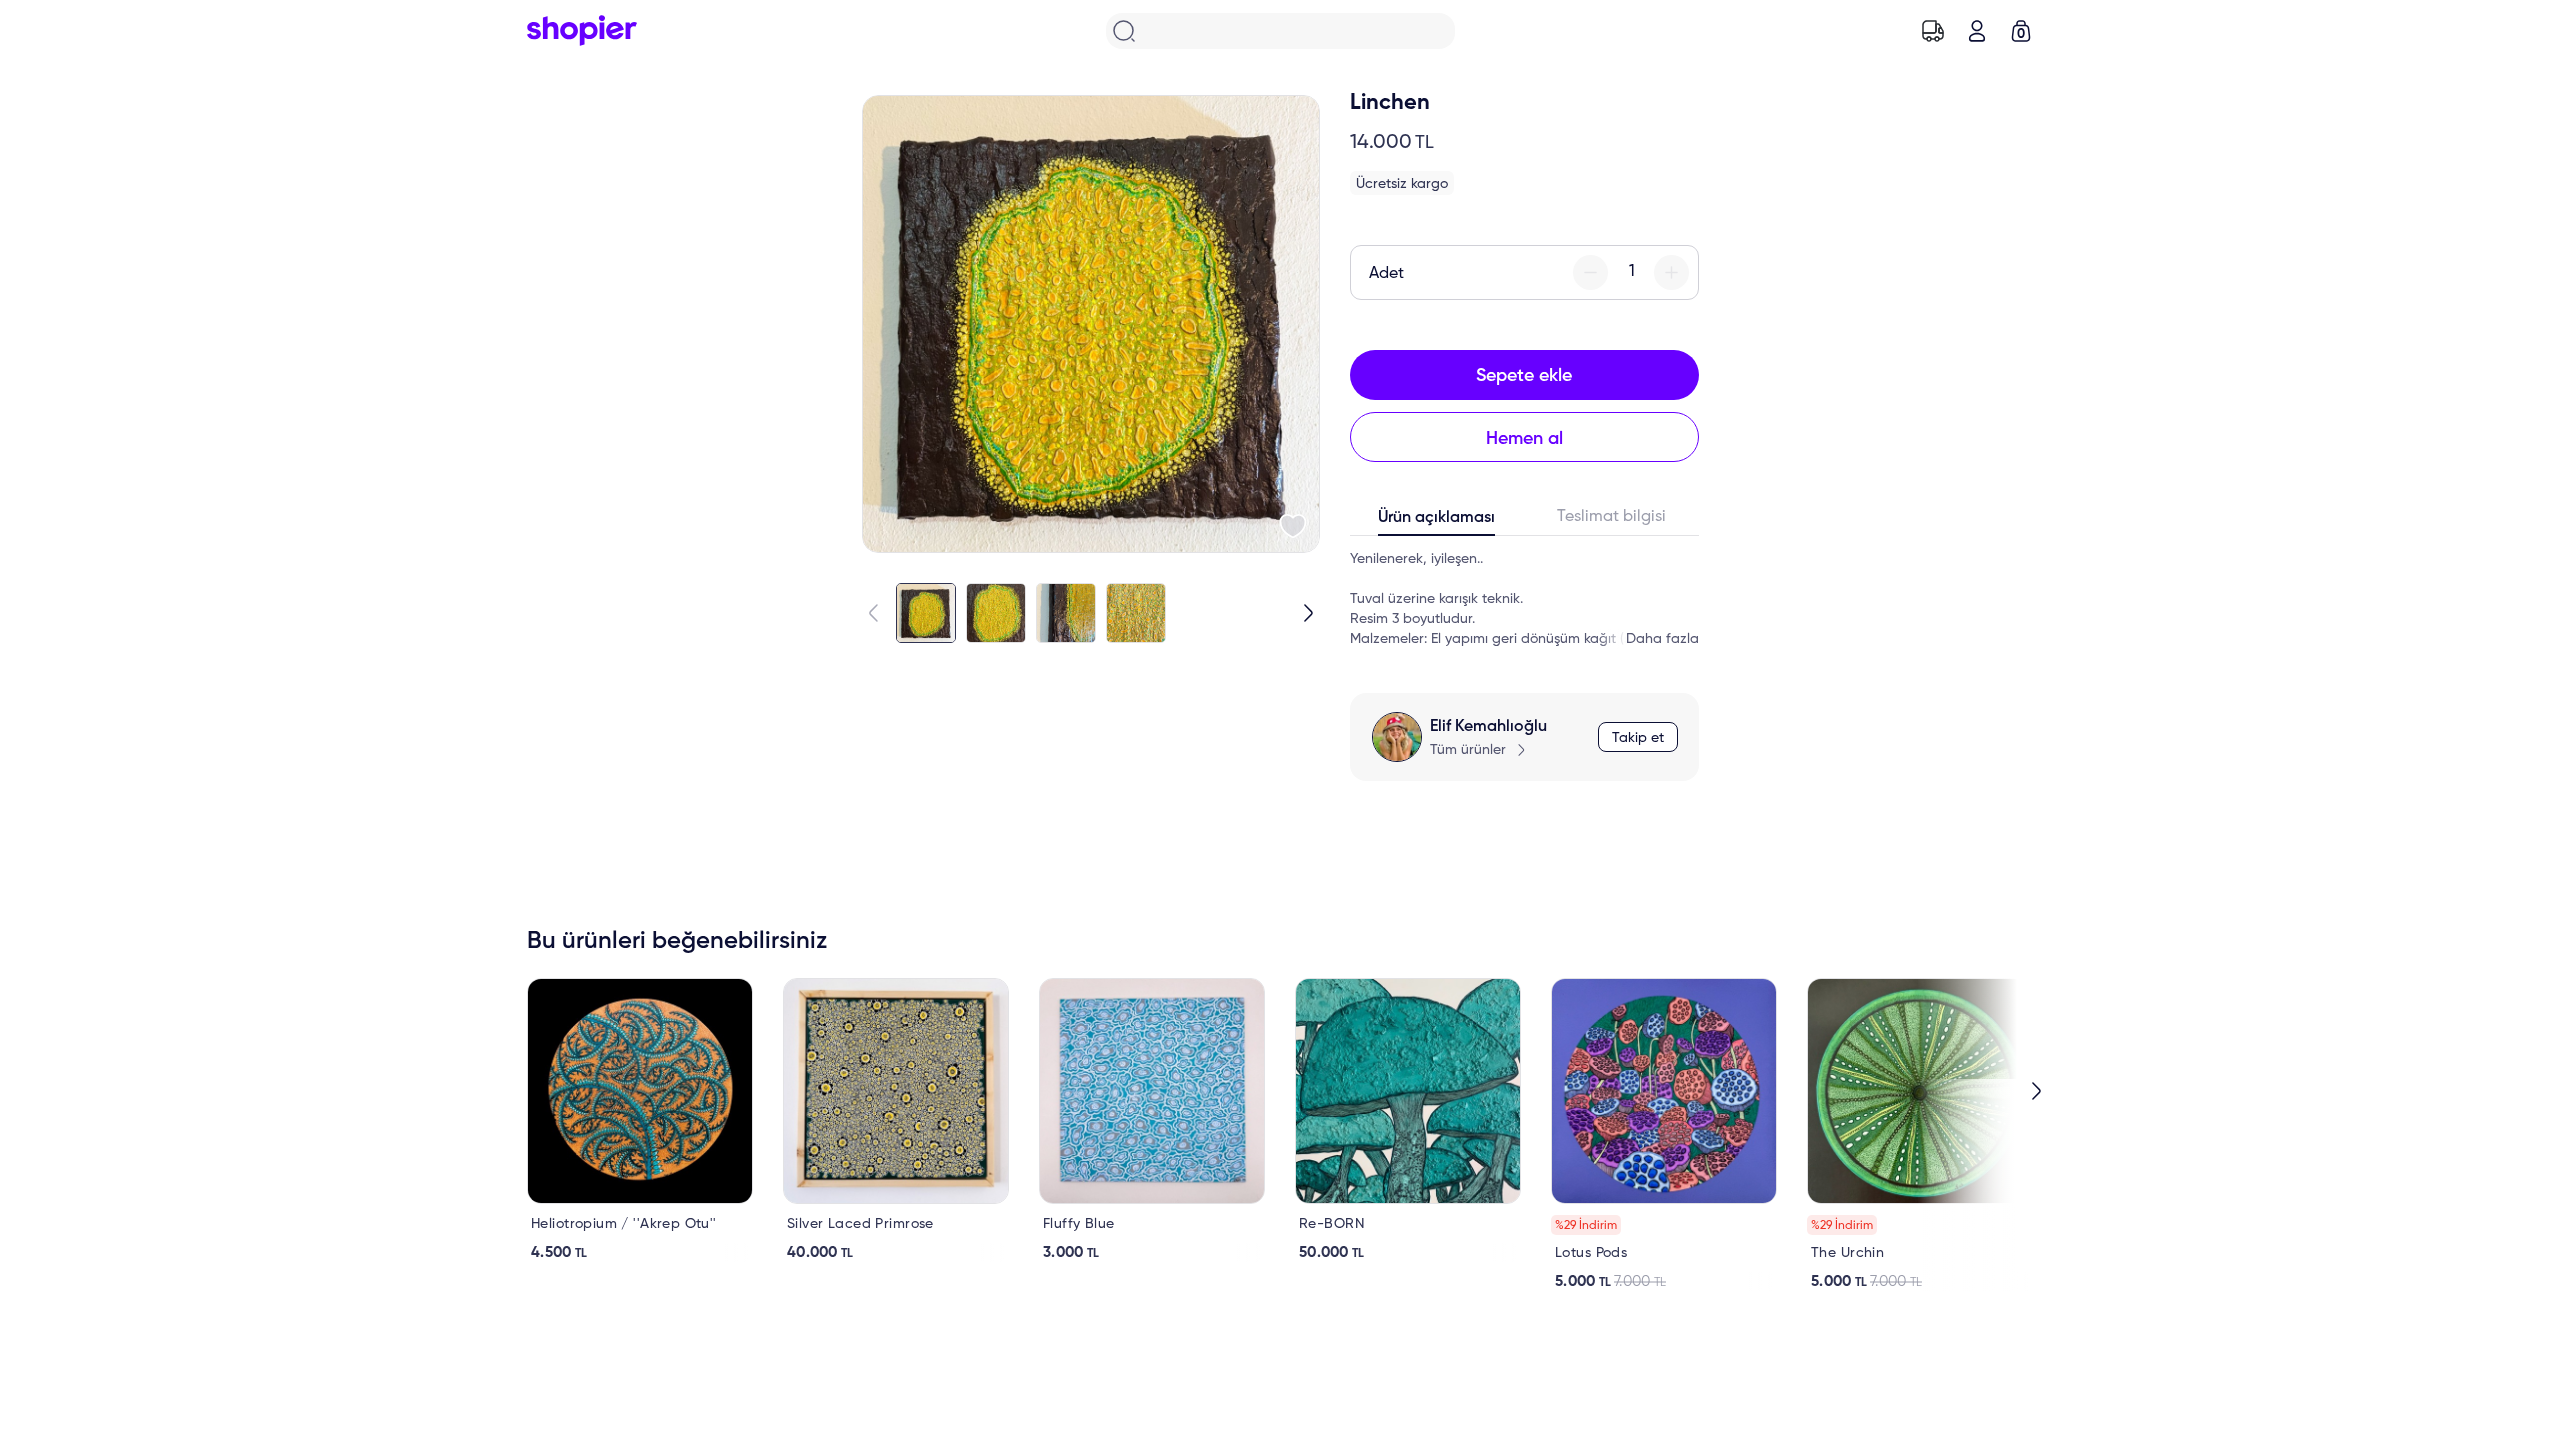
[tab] (1437, 522)
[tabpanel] (1524, 599)
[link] (640, 1120)
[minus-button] (1590, 272)
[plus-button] (1671, 272)
